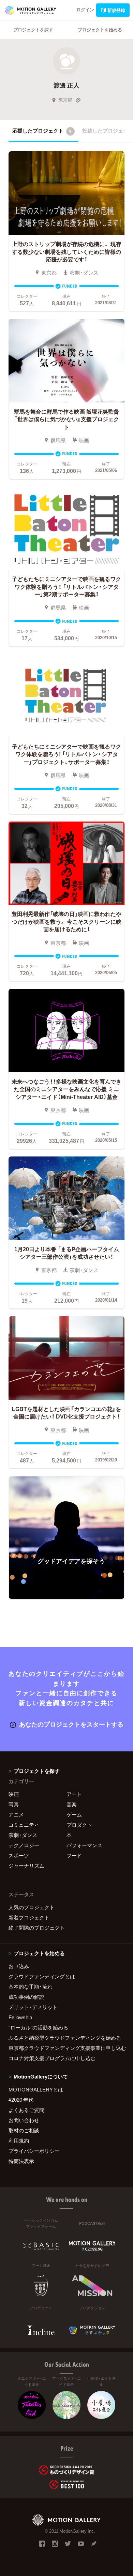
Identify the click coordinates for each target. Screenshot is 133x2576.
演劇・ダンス (23, 1835)
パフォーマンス (84, 1845)
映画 (14, 1794)
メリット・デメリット (33, 2007)
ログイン (85, 9)
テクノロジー (24, 1845)
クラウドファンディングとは (42, 1976)
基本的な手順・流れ (31, 1987)
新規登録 (116, 10)
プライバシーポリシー (34, 2151)
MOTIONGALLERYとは (36, 2089)
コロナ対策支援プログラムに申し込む (52, 2058)
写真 (14, 1804)
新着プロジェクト (29, 1917)
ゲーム (74, 1814)
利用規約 (19, 2141)
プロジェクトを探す (33, 29)
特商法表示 (21, 2161)
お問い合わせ (24, 2120)
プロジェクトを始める (100, 29)
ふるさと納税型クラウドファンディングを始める (65, 2038)
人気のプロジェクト (32, 1907)
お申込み (19, 1966)
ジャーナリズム (26, 1866)
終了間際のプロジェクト (37, 1928)
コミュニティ (24, 1825)
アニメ (16, 1814)
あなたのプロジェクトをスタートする (71, 1724)
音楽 (72, 1804)
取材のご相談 (24, 2130)
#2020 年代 (21, 2100)
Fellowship (20, 2017)
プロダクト (79, 1825)
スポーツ (19, 1855)
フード (74, 1855)
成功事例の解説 (26, 1997)
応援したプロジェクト (42, 131)
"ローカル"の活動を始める (38, 2027)
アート (74, 1794)
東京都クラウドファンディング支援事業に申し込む (66, 2048)
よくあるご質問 (26, 2110)
